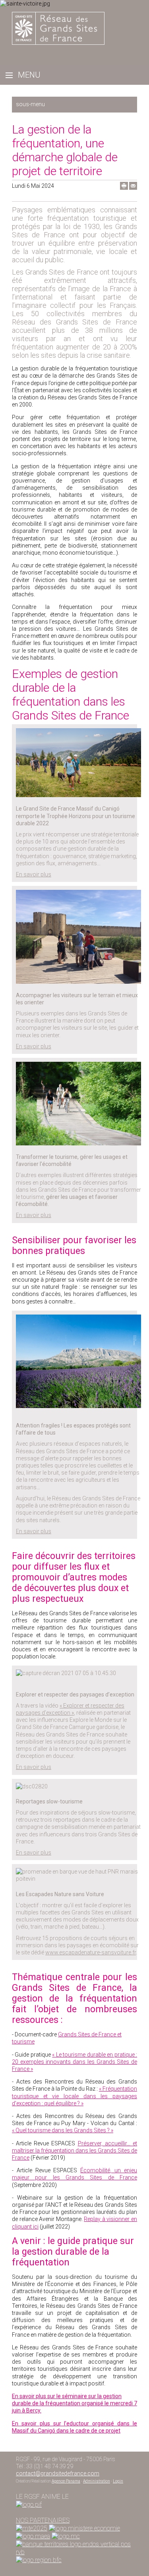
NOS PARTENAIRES (43, 2520)
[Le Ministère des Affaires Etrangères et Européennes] (66, 2536)
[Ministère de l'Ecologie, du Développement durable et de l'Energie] (32, 2528)
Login (118, 2481)
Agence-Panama (66, 2481)
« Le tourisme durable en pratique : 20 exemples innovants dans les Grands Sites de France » (74, 2062)
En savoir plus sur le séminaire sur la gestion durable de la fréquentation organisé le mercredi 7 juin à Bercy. (74, 2403)
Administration (97, 2481)
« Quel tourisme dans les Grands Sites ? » (63, 2130)
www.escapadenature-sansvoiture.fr (91, 1952)
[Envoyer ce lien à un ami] (133, 188)
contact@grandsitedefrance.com (58, 2473)
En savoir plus (34, 874)
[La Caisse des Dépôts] (74, 2544)
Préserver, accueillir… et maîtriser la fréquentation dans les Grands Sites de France (74, 2150)
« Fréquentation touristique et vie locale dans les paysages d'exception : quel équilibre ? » (74, 2096)
